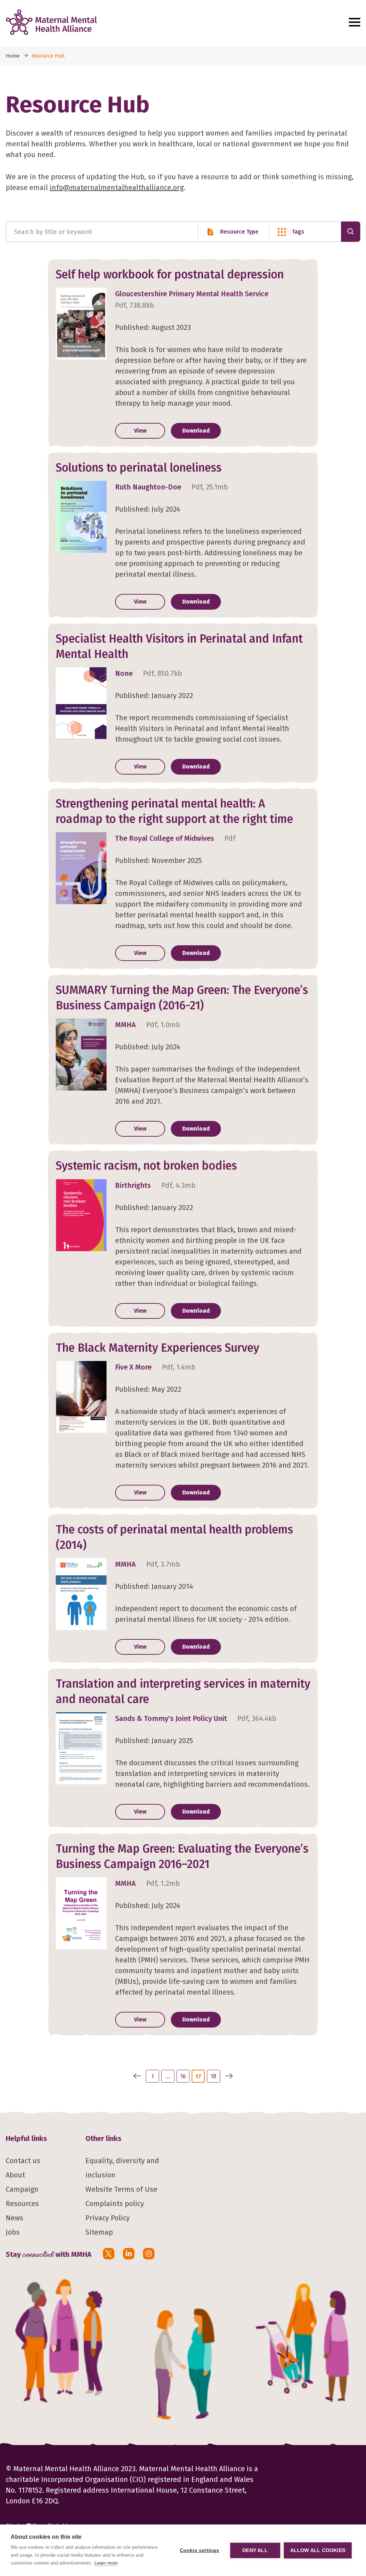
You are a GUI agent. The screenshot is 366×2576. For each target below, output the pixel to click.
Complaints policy (115, 2204)
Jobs (13, 2232)
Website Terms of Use (121, 2189)
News (14, 2218)
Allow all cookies (318, 2550)
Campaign (22, 2189)
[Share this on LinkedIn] (129, 2254)
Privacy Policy (108, 2218)
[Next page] (229, 2076)
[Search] (351, 232)
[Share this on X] (109, 2254)
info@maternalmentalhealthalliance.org (117, 187)
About (15, 2175)
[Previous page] (137, 2076)
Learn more (106, 2563)
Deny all (255, 2550)
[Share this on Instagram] (149, 2254)
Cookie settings (200, 2550)
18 (213, 2076)
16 (183, 2076)
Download (196, 431)
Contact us (23, 2161)
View (140, 431)
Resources (22, 2204)
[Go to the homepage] (172, 22)
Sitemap (99, 2232)
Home (13, 56)
